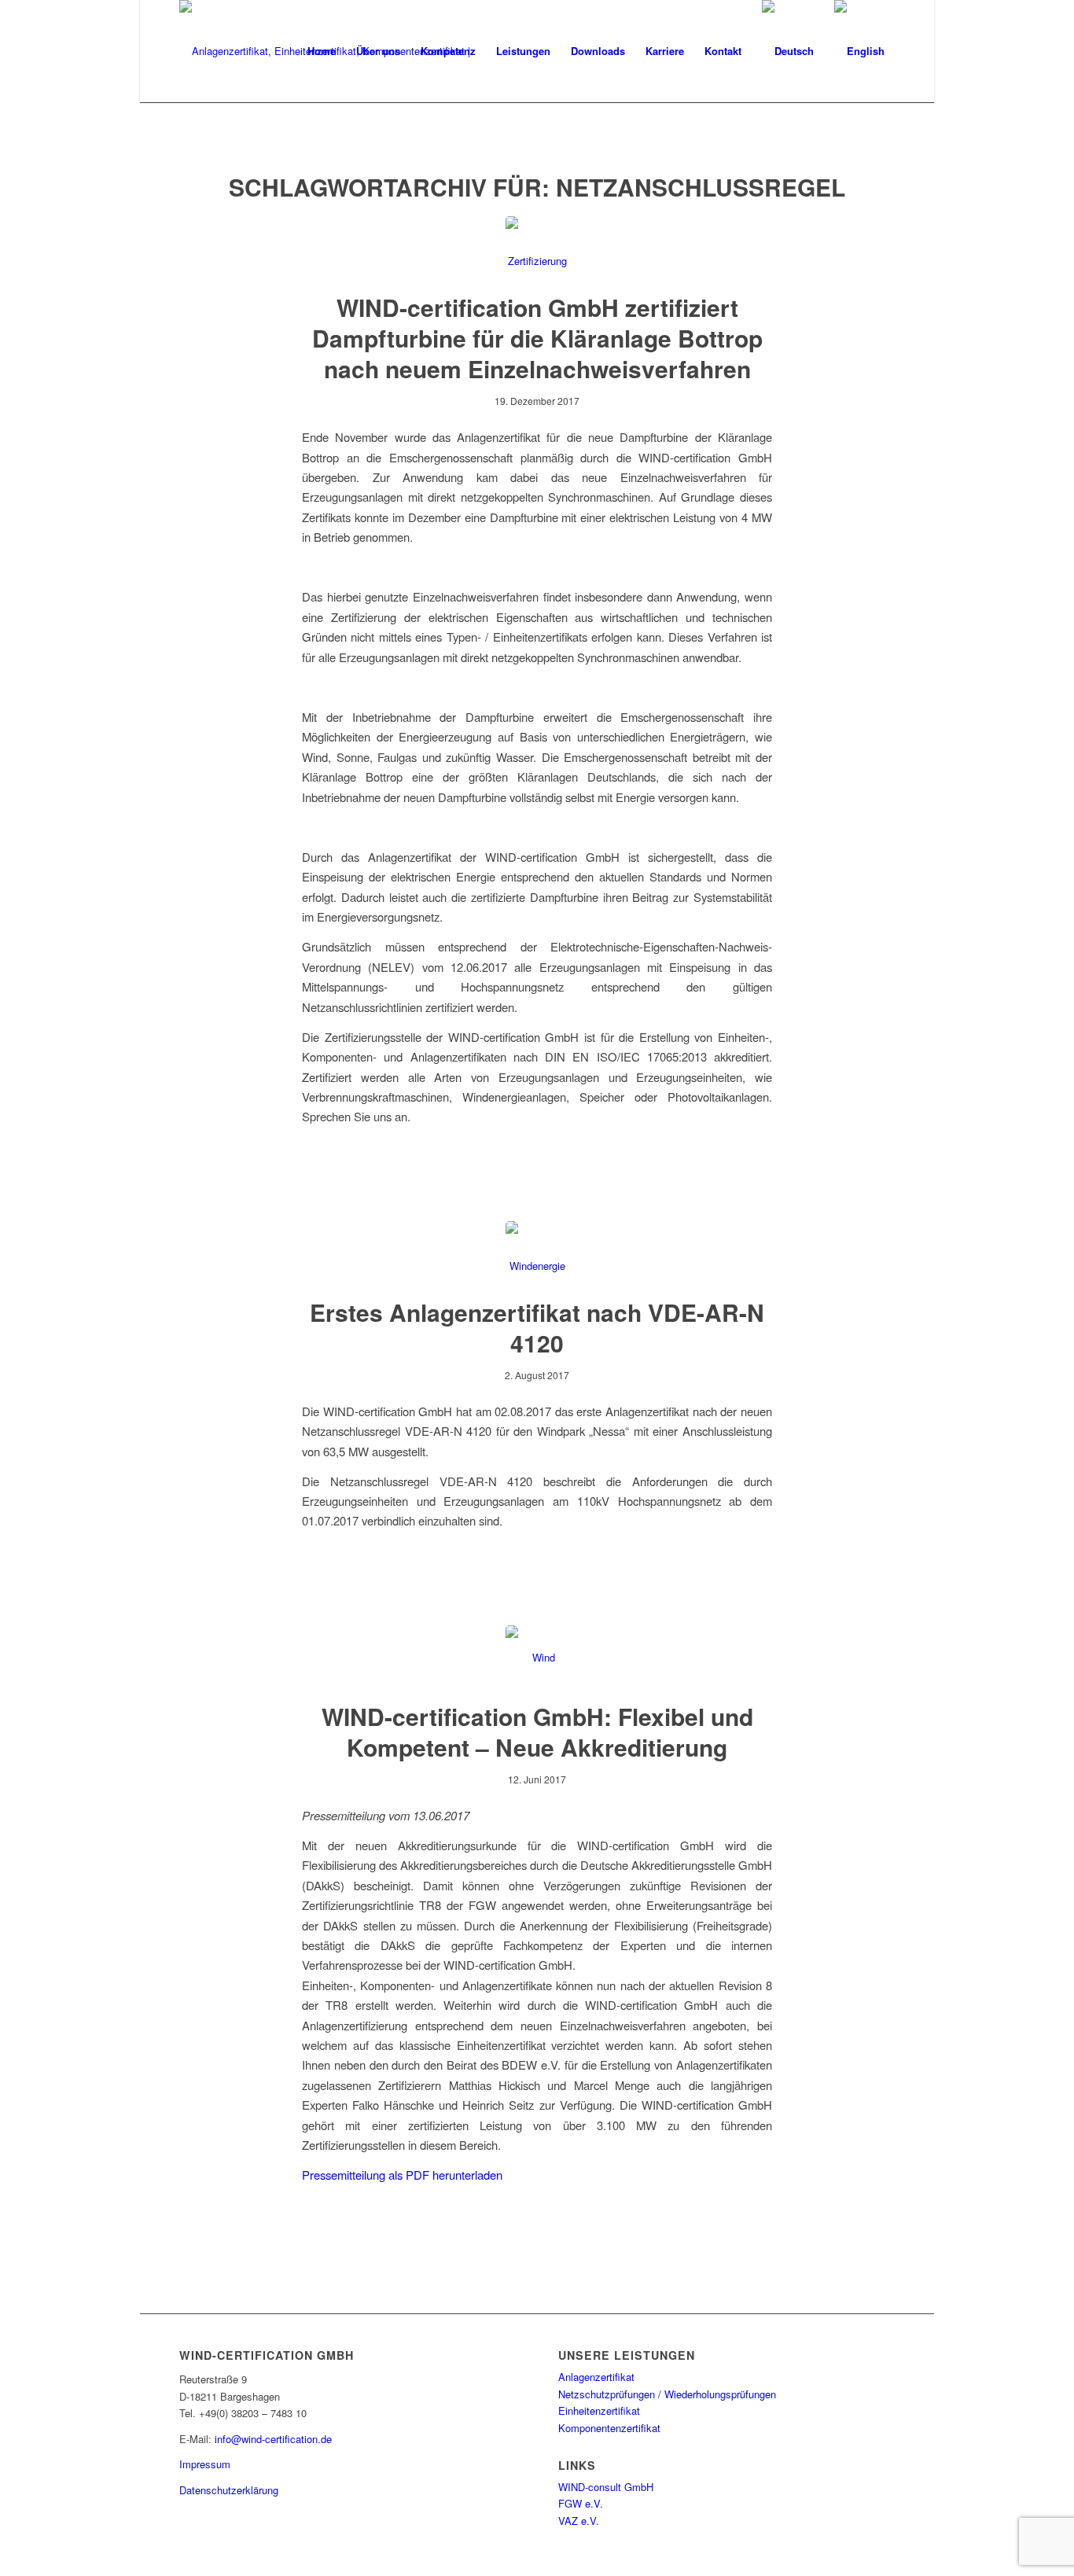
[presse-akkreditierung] (537, 1657)
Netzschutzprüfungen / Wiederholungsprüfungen (667, 2394)
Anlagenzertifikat (596, 2377)
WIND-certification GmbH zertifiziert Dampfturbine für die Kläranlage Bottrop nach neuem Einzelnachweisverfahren (537, 338)
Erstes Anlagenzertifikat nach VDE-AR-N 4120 (537, 1327)
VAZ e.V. (579, 2521)
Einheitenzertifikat (599, 2410)
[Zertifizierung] (537, 248)
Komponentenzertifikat (609, 2428)
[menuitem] (322, 51)
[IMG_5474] (537, 1253)
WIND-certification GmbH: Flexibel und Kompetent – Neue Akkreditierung (537, 1731)
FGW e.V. (581, 2503)
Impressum (205, 2464)
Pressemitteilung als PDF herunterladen (402, 2175)
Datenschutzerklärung (229, 2490)
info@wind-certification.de (273, 2439)
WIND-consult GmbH (606, 2487)
